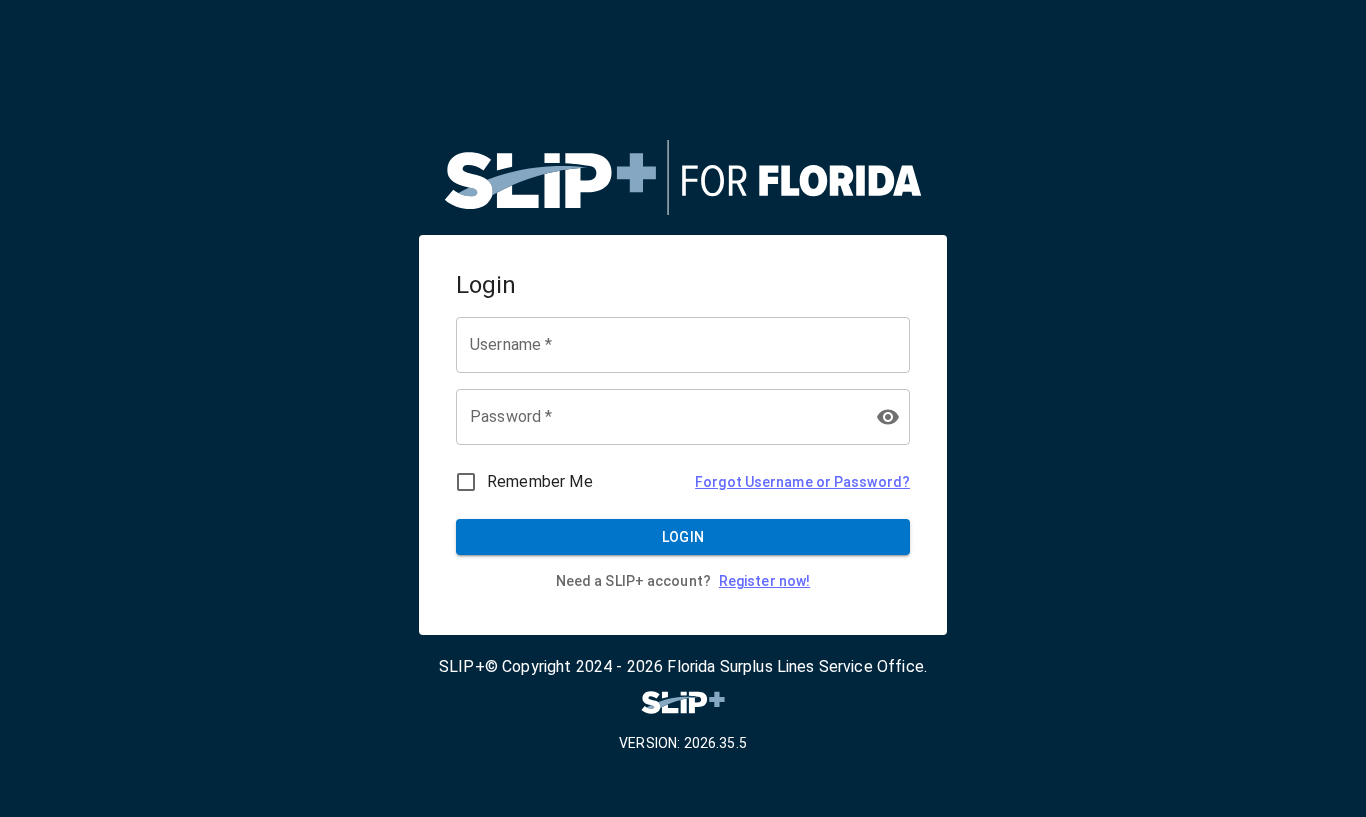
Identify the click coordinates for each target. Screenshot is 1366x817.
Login (683, 537)
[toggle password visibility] (888, 417)
